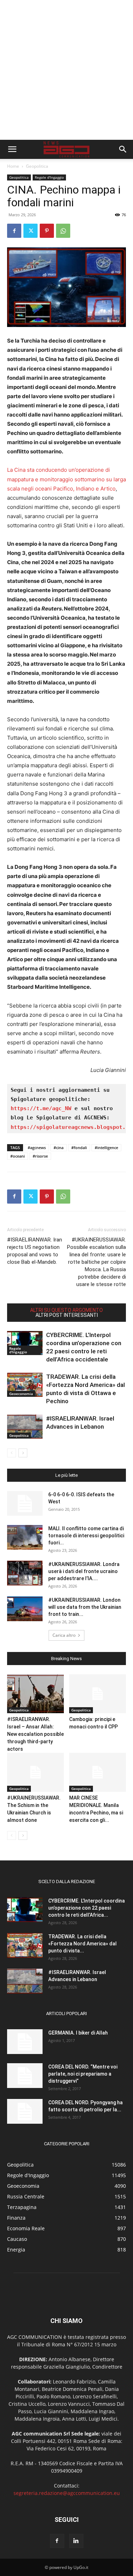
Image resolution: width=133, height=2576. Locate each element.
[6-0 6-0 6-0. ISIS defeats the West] (25, 1503)
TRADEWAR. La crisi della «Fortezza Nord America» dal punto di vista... (82, 1944)
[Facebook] (14, 231)
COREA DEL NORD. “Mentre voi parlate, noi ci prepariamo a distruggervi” (83, 2074)
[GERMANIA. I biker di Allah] (25, 2042)
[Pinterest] (47, 231)
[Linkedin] (76, 2541)
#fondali (79, 1148)
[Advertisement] (66, 70)
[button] (12, 149)
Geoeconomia (21, 1394)
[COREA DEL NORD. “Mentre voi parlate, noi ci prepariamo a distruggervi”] (25, 2076)
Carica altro (64, 1635)
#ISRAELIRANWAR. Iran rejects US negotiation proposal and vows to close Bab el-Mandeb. (35, 1251)
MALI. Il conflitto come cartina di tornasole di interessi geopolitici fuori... (86, 1536)
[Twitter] (31, 231)
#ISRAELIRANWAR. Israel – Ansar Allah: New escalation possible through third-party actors (35, 1734)
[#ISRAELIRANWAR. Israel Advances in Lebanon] (25, 1427)
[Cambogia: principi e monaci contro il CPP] (98, 1694)
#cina (59, 1148)
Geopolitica (37, 166)
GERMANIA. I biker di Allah (78, 2033)
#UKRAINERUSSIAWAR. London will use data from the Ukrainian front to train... (85, 1607)
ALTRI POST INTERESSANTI (67, 1315)
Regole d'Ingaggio (49, 177)
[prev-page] (12, 1453)
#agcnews (37, 1148)
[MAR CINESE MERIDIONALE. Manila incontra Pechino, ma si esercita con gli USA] (98, 1772)
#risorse (40, 1156)
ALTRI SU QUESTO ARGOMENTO (66, 1310)
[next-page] (23, 1453)
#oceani (18, 1156)
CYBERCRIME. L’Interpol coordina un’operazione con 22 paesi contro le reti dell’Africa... (87, 1908)
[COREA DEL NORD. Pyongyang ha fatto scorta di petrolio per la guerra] (25, 2111)
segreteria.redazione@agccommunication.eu (67, 2493)
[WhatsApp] (63, 231)
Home (13, 166)
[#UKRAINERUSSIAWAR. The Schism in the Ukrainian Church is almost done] (35, 1772)
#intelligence (106, 1148)
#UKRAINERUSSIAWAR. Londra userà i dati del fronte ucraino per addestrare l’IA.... (84, 1571)
